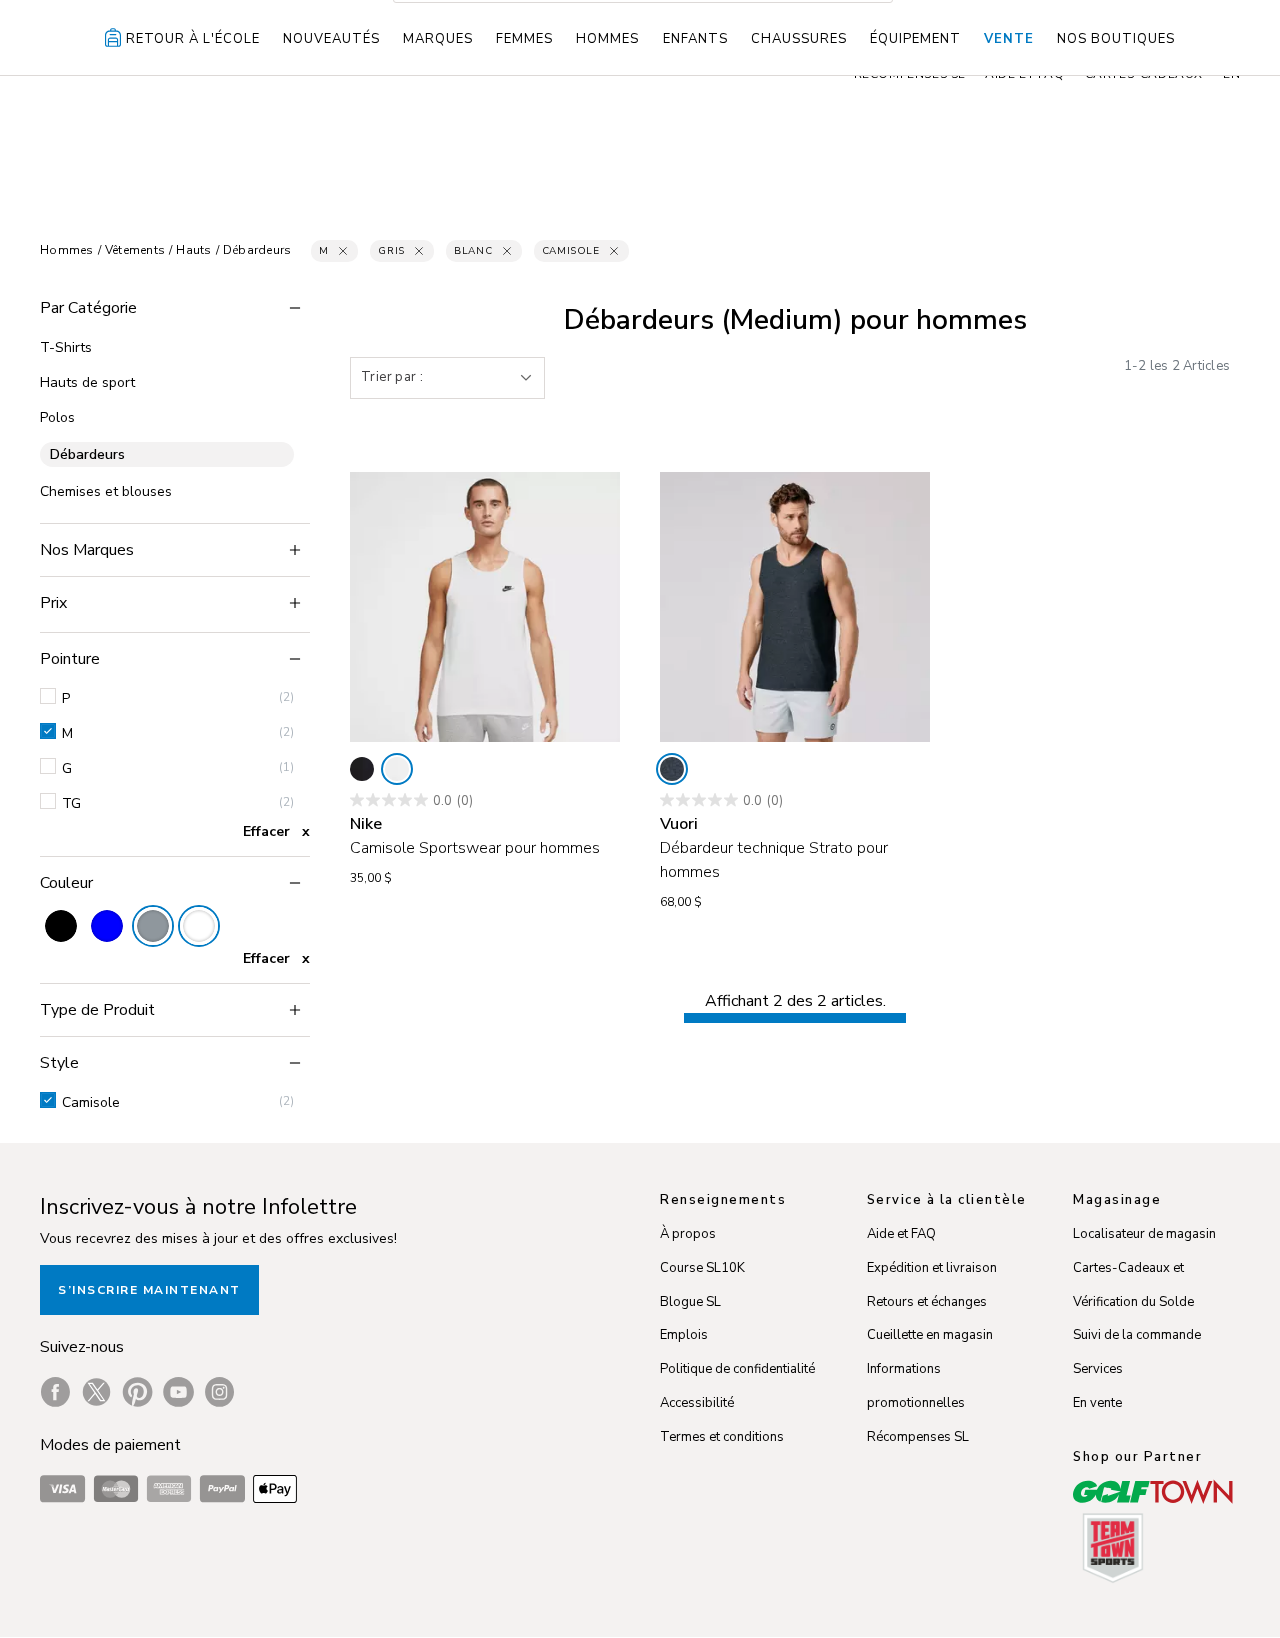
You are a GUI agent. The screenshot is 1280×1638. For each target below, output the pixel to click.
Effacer (266, 831)
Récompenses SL (918, 1437)
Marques (438, 39)
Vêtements (135, 250)
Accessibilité (697, 1403)
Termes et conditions (722, 1437)
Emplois (684, 1335)
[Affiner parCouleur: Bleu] (107, 926)
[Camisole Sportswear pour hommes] (485, 607)
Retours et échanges (927, 1302)
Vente (1009, 39)
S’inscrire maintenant (149, 1290)
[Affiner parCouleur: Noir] (61, 926)
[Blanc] (397, 769)
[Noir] (362, 769)
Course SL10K (702, 1268)
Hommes (607, 39)
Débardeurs (257, 250)
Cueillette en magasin (930, 1335)
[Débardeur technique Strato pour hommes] (795, 607)
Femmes (524, 39)
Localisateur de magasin (1144, 1234)
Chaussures (799, 39)
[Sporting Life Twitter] (96, 1392)
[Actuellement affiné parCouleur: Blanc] (199, 926)
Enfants (695, 39)
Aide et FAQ (901, 1234)
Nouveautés (331, 39)
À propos (688, 1234)
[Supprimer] (343, 251)
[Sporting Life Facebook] (55, 1392)
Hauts (193, 250)
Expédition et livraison (932, 1268)
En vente (1097, 1403)
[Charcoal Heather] (672, 769)
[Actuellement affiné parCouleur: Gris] (153, 926)
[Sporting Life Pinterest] (137, 1392)
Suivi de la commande (1137, 1335)
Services (1098, 1369)
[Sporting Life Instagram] (219, 1392)
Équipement (915, 39)
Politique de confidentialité (737, 1369)
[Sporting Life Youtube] (178, 1392)
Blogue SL (690, 1302)
